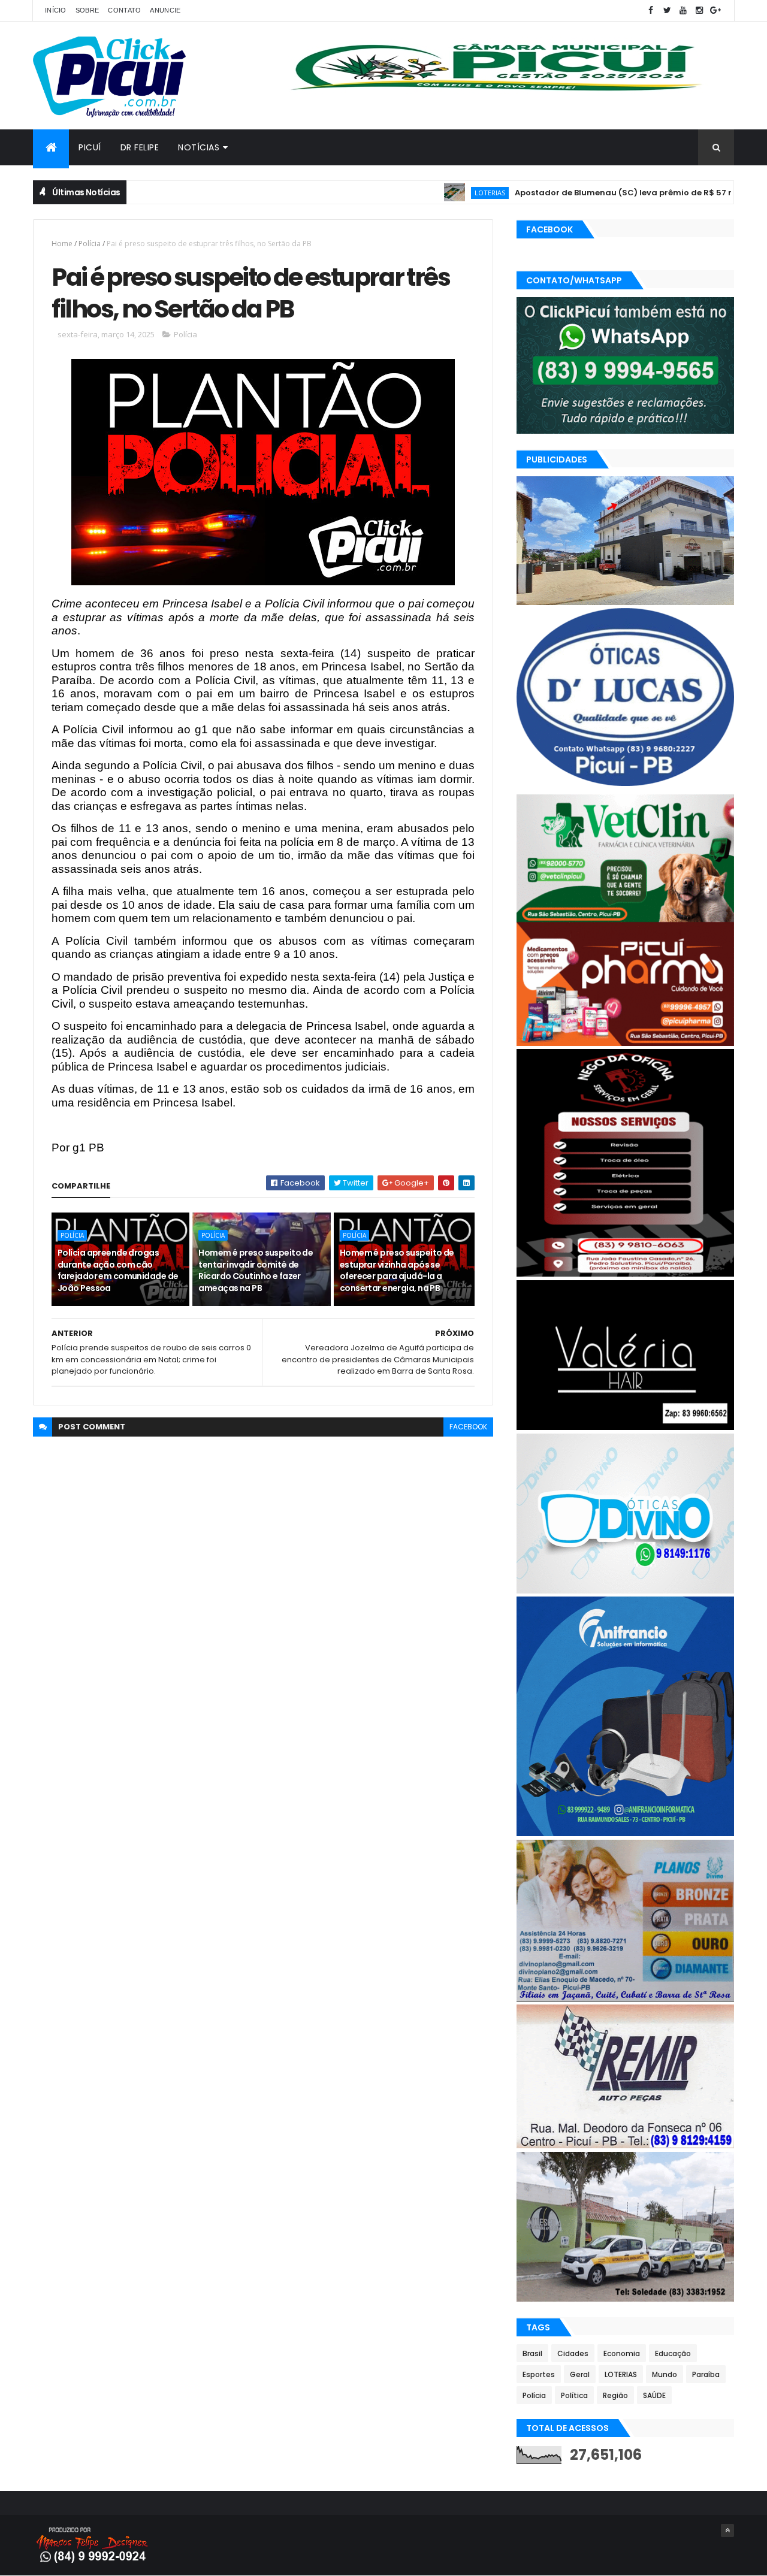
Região (615, 2395)
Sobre (87, 10)
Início (56, 10)
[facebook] (651, 10)
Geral (580, 2374)
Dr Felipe (140, 147)
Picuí (90, 147)
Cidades (573, 2353)
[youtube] (683, 10)
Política (574, 2395)
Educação (673, 2353)
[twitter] (667, 10)
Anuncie (165, 10)
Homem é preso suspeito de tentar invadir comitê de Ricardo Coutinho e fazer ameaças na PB (256, 1270)
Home (62, 244)
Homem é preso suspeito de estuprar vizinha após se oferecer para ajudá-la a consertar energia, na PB (397, 1270)
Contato (124, 10)
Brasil (532, 2353)
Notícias (199, 147)
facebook (468, 1427)
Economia (622, 2353)
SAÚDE (654, 2395)
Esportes (539, 2374)
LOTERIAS (429, 193)
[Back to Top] (727, 2530)
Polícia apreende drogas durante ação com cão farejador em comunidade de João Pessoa (118, 1270)
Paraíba (706, 2374)
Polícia (90, 244)
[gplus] (715, 10)
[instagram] (699, 10)
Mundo (665, 2374)
